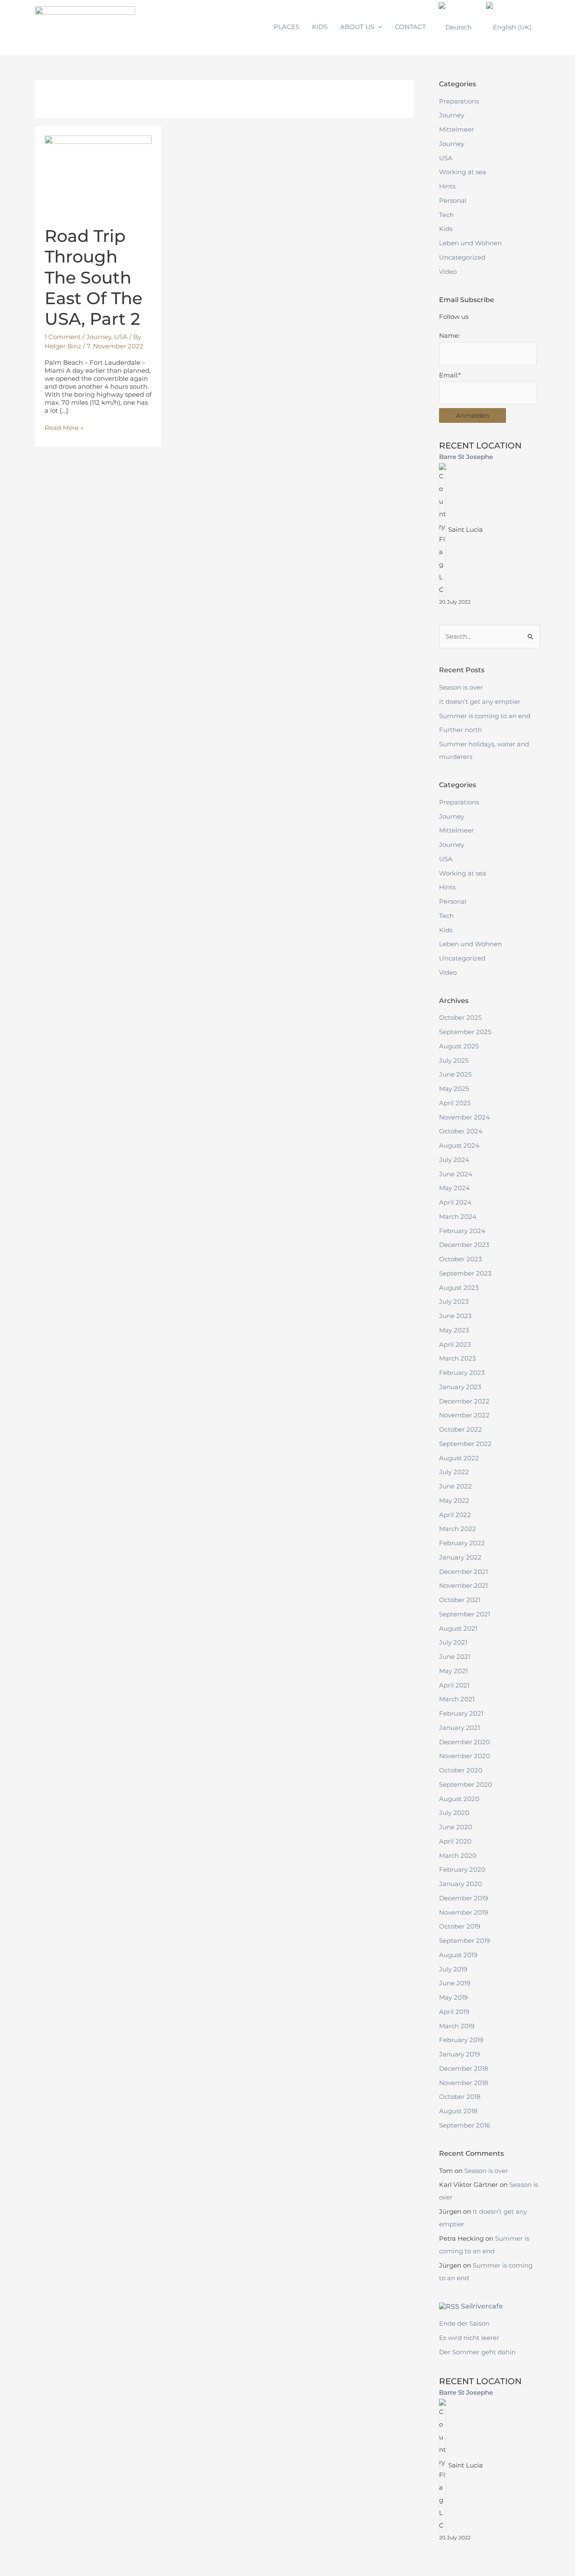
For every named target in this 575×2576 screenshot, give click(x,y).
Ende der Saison (464, 2323)
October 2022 (461, 1429)
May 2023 (454, 1330)
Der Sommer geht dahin (477, 2352)
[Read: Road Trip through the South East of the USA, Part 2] (98, 175)
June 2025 (455, 1074)
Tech (446, 215)
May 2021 (453, 1671)
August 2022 (459, 1458)
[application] (378, 27)
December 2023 (464, 1245)
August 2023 (459, 1288)
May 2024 (454, 1188)
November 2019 (463, 1912)
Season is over (461, 687)
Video (448, 272)
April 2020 (455, 1841)
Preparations (459, 101)
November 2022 (464, 1415)
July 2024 (454, 1160)
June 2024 (456, 1174)
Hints (447, 186)
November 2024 (465, 1117)
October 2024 (461, 1131)
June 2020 (456, 1827)
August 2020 (459, 1799)
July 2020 (454, 1813)
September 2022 (465, 1444)
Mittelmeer (457, 129)
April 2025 (455, 1103)
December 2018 (464, 2068)
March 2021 (457, 1699)
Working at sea (463, 172)
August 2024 (459, 1145)
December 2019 (463, 1898)
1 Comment (63, 337)
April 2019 (454, 2012)
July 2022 (454, 1472)
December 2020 (465, 1742)
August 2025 (459, 1046)
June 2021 (455, 1657)
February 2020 (462, 1869)
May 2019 (453, 1997)
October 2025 (460, 1017)
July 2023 (454, 1301)
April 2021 (454, 1685)
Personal (453, 200)
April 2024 (455, 1202)
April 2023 (455, 1344)
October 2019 (460, 1926)
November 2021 (463, 1585)
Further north (461, 730)
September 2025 (465, 1032)
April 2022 (455, 1515)
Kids (446, 229)
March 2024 (458, 1216)
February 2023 (462, 1373)
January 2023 (460, 1387)
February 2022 (462, 1543)
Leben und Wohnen (470, 243)
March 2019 (457, 2026)
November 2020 (465, 1756)
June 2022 (455, 1486)
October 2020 (461, 1770)
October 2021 (460, 1600)
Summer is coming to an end (485, 716)
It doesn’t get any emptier (480, 702)
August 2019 (458, 1955)
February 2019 (461, 2040)
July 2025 (454, 1060)
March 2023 (457, 1358)
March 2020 (458, 1856)
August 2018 (458, 2111)
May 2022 (454, 1500)
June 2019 (455, 1983)
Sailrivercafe (482, 2306)
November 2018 (464, 2083)
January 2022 (460, 1557)
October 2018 (460, 2097)
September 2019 (465, 1941)
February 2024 (462, 1231)
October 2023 (460, 1259)
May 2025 (454, 1089)
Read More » (64, 428)
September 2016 (465, 2125)
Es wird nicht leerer (469, 2338)
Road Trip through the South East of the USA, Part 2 (93, 277)
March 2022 (458, 1529)
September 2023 (465, 1273)
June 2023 (455, 1316)
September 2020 (466, 1784)
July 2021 (453, 1642)
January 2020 (461, 1884)
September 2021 (465, 1614)
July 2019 (453, 1969)
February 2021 (461, 1713)
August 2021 (458, 1628)
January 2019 (459, 2054)
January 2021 (459, 1728)
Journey (99, 337)
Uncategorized (462, 257)
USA (121, 337)
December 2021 (463, 1572)
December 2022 (464, 1401)
